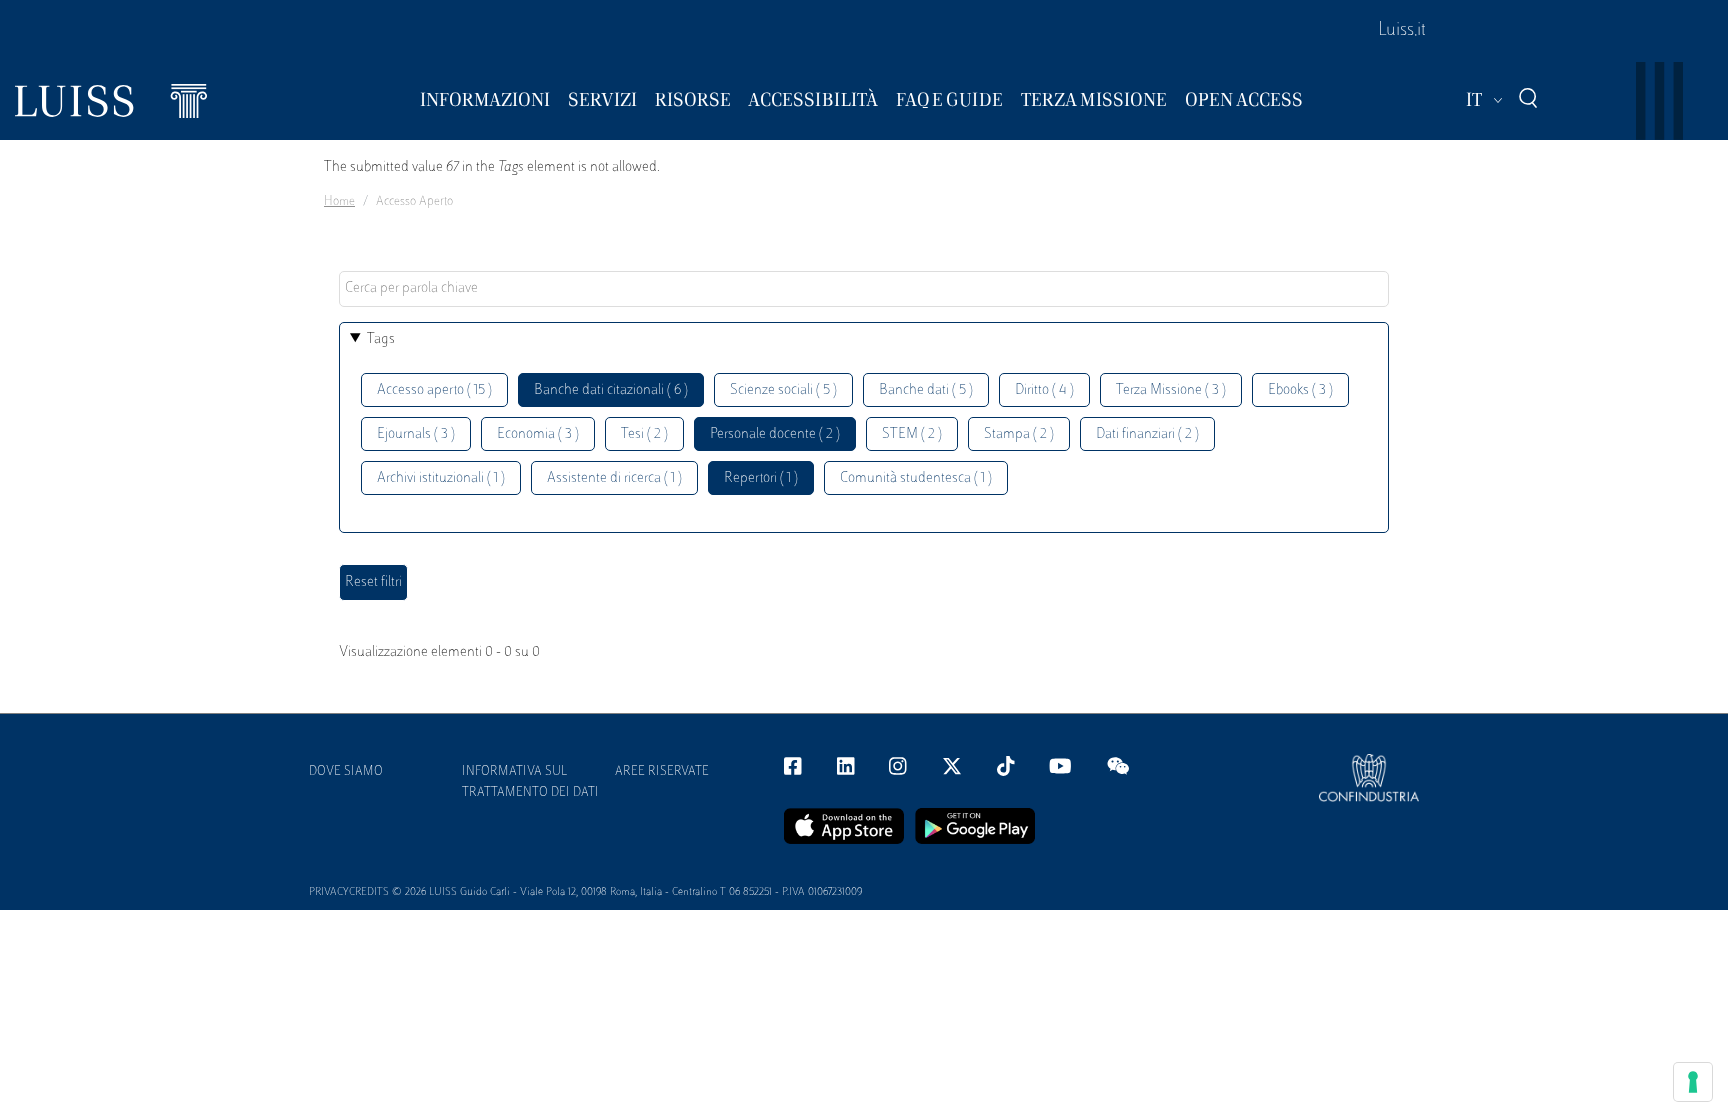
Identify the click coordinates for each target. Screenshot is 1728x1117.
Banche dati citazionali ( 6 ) (611, 390)
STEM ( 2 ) (912, 434)
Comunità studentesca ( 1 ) (916, 478)
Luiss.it (1402, 31)
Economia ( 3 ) (538, 434)
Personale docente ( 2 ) (775, 434)
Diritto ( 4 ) (1044, 390)
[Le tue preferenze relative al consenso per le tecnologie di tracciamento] (1693, 1082)
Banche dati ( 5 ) (926, 390)
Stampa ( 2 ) (1019, 434)
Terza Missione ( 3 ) (1171, 390)
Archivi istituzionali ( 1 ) (441, 478)
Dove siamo (346, 772)
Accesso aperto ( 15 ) (434, 390)
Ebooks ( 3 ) (1300, 390)
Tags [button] (381, 339)
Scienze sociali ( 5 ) (783, 390)
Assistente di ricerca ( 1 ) (614, 478)
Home (339, 202)
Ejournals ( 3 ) (416, 434)
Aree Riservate (662, 772)
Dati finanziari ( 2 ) (1147, 434)
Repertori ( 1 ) (761, 478)
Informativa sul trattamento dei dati (530, 782)
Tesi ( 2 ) (644, 434)
